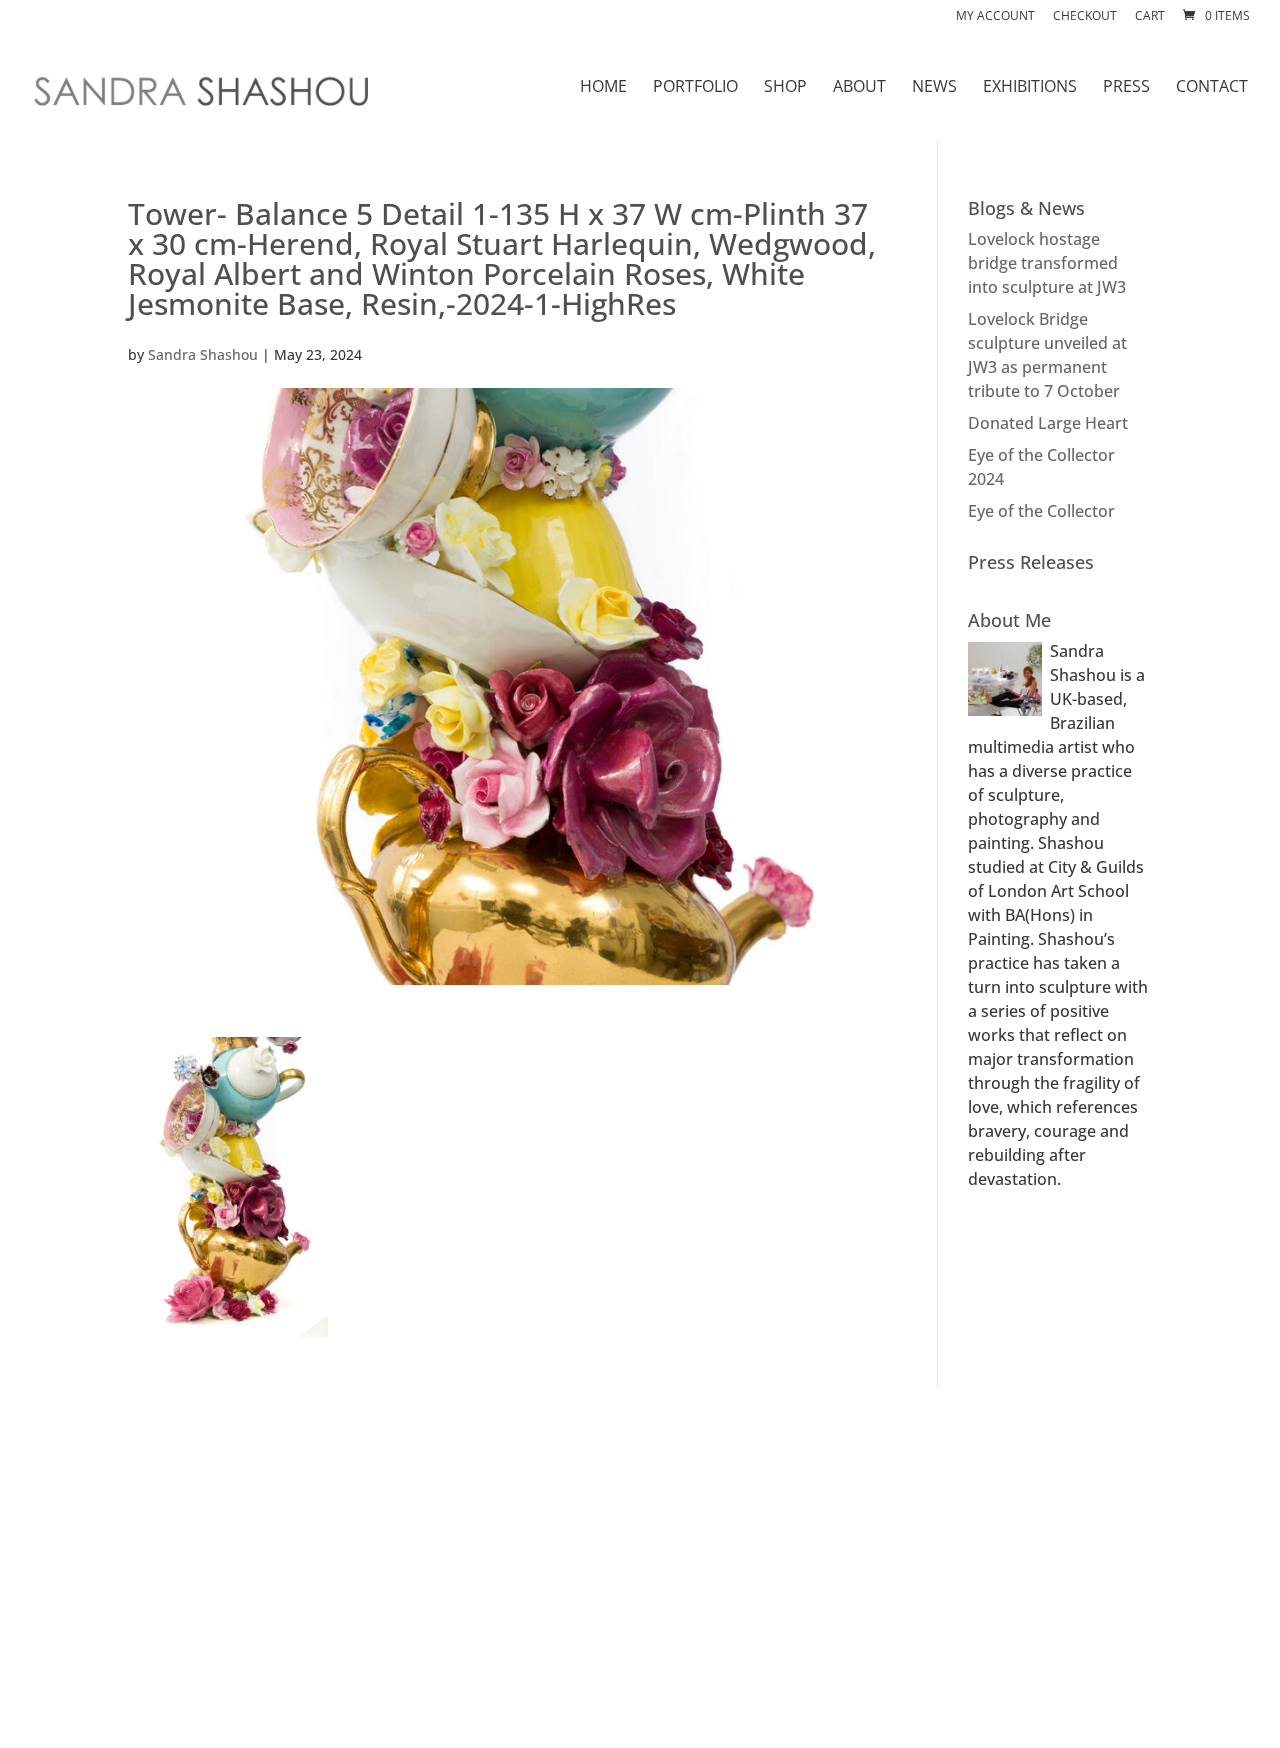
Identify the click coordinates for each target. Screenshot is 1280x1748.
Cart (1150, 17)
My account (995, 17)
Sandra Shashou (203, 354)
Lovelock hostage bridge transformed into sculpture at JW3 (1047, 263)
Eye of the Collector (1041, 511)
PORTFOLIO (695, 88)
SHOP (785, 88)
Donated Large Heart (1048, 423)
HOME (603, 88)
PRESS (1126, 88)
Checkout (1085, 17)
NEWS (934, 88)
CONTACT (1212, 88)
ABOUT (859, 88)
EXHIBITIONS (1030, 88)
